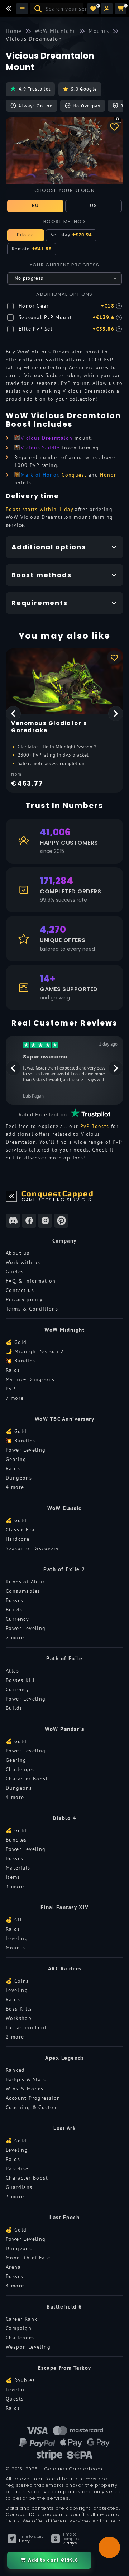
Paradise (17, 2169)
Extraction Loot (26, 2027)
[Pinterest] (61, 1221)
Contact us (20, 1290)
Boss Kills (19, 2009)
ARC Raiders (65, 1969)
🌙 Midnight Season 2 (35, 1351)
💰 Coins (17, 1981)
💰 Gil (14, 1920)
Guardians (19, 2187)
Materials (18, 1868)
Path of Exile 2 (64, 1569)
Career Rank (21, 2319)
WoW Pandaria (64, 1729)
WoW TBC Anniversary (65, 1419)
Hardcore (18, 1539)
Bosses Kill (20, 1680)
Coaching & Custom (32, 2107)
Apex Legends (64, 2058)
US (94, 205)
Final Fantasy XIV (65, 1907)
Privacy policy (24, 1299)
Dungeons (19, 1478)
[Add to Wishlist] (114, 126)
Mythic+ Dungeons (30, 1379)
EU (35, 205)
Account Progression (33, 2098)
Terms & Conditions (32, 1309)
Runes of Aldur (25, 1582)
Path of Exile (64, 1658)
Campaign (19, 2328)
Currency (17, 1619)
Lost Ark (64, 2128)
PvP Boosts (95, 1126)
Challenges (20, 1769)
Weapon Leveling (28, 2347)
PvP (11, 1389)
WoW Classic (64, 1508)
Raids (13, 1370)
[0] (93, 9)
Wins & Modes (25, 2089)
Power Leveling (26, 1450)
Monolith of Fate (28, 2258)
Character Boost (27, 1779)
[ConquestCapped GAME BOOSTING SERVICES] (11, 1196)
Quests (15, 2399)
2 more (15, 1637)
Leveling (17, 1938)
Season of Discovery (32, 1548)
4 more (15, 1487)
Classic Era (20, 1530)
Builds (14, 1610)
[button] (107, 9)
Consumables (23, 1591)
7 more (15, 1398)
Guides (15, 1272)
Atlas (12, 1671)
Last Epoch (64, 2217)
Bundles (16, 1840)
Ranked (15, 2070)
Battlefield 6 (64, 2307)
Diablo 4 (64, 1818)
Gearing (16, 1459)
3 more (15, 1886)
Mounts (15, 1948)
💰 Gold (16, 1342)
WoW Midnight (64, 1330)
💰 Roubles (20, 2380)
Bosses (15, 1600)
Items (13, 1877)
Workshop (19, 2018)
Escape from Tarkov (65, 2368)
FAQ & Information (31, 1281)
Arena (13, 2267)
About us (18, 1253)
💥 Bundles (21, 1361)
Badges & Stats (26, 2079)
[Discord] (13, 1221)
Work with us (23, 1262)
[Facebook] (29, 1221)
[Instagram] (45, 1221)
